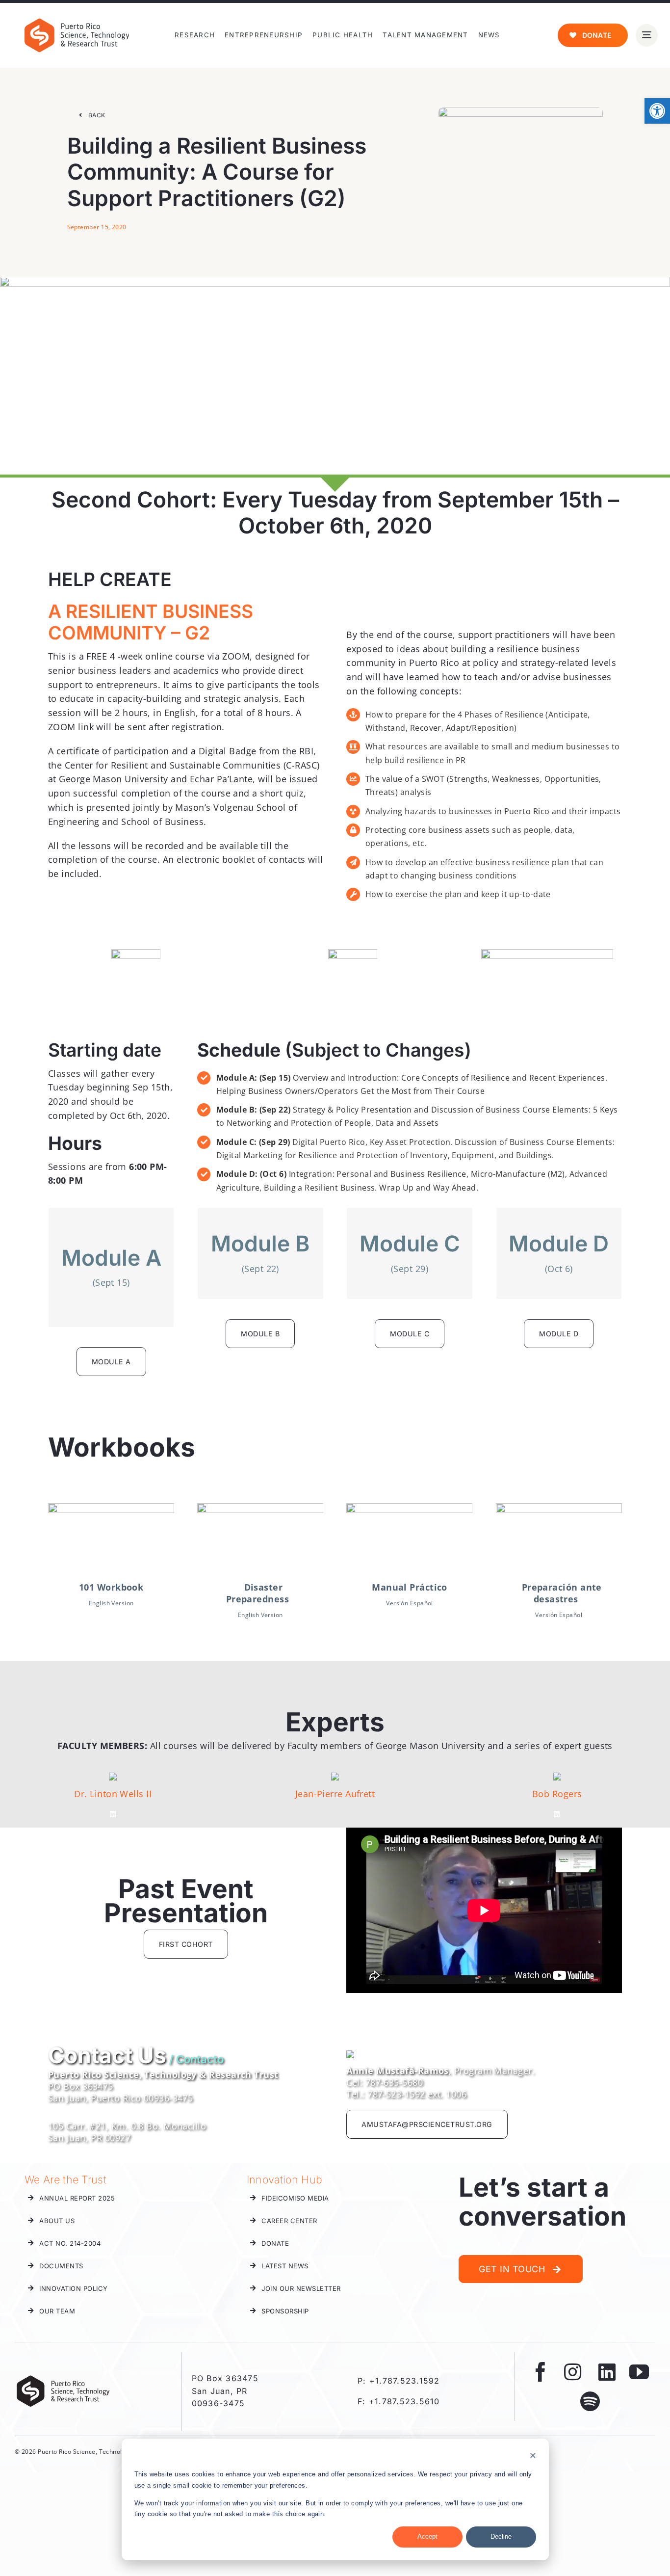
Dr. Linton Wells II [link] (113, 1794)
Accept (427, 2536)
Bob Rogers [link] (557, 1794)
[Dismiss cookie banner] (533, 2457)
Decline (501, 2536)
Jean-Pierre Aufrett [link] (335, 1794)
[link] (657, 111)
